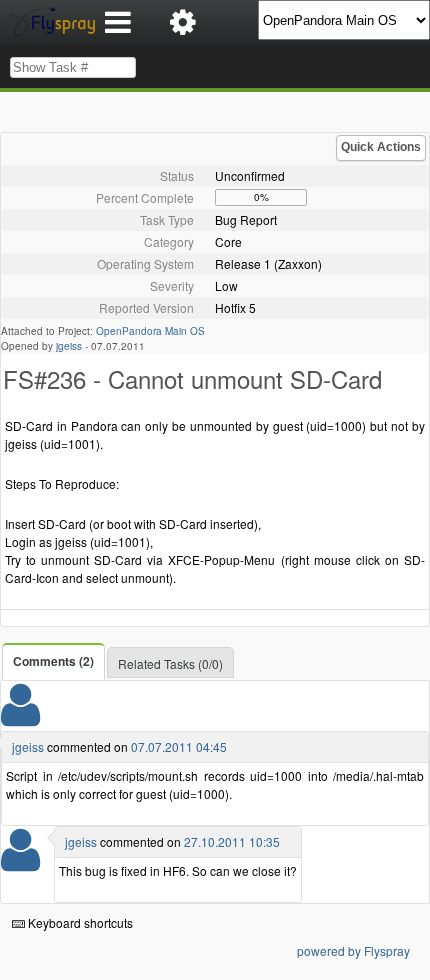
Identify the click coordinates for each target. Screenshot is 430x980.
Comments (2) (53, 661)
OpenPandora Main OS (150, 331)
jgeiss (69, 346)
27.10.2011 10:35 (232, 841)
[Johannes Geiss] (20, 717)
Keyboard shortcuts (79, 922)
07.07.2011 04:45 (179, 746)
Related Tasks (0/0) (170, 663)
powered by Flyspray (353, 950)
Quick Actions (381, 147)
